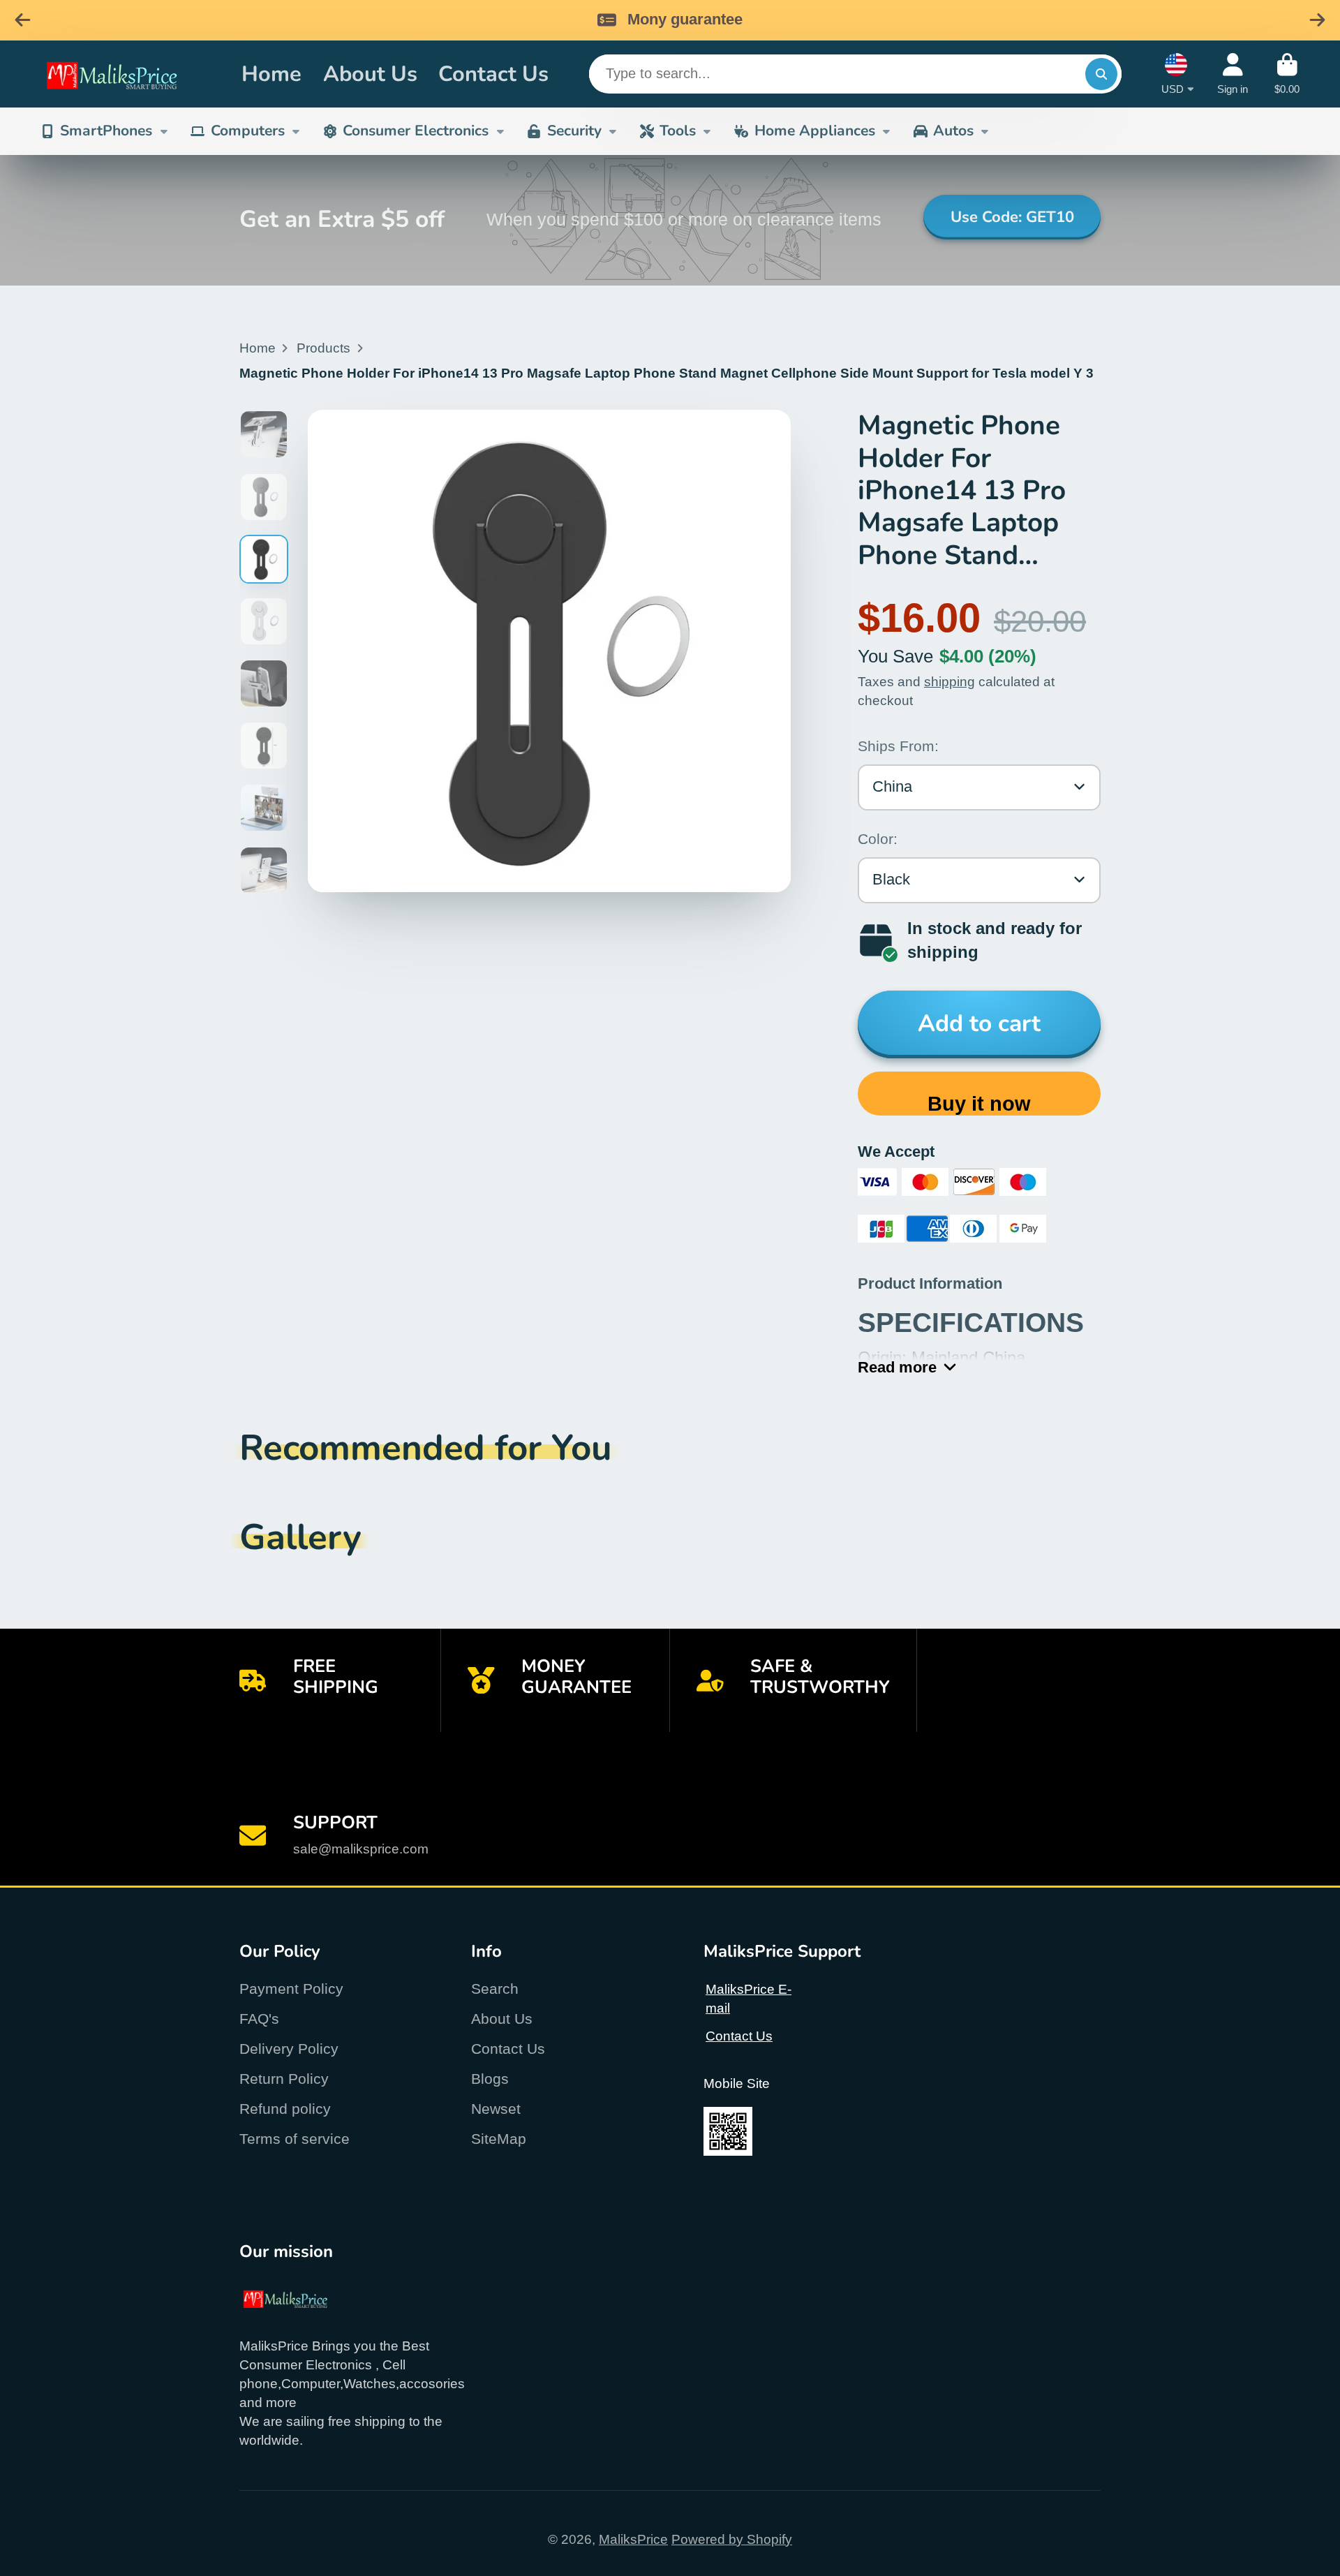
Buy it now (979, 1104)
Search (495, 1989)
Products (323, 348)
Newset (496, 2109)
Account (1233, 74)
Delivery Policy (289, 2049)
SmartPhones (106, 131)
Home (271, 73)
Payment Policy (291, 1989)
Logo (128, 74)
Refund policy (285, 2109)
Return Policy (284, 2079)
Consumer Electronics (416, 131)
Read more (897, 1367)
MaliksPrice (633, 2539)
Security (574, 131)
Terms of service (295, 2139)
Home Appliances (815, 131)
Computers (248, 131)
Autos (953, 131)
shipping (950, 682)
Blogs (490, 2079)
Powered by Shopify (732, 2539)
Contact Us (493, 73)
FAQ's (259, 2019)
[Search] (1101, 74)
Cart (1287, 74)
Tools (678, 131)
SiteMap (499, 2139)
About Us (370, 73)
